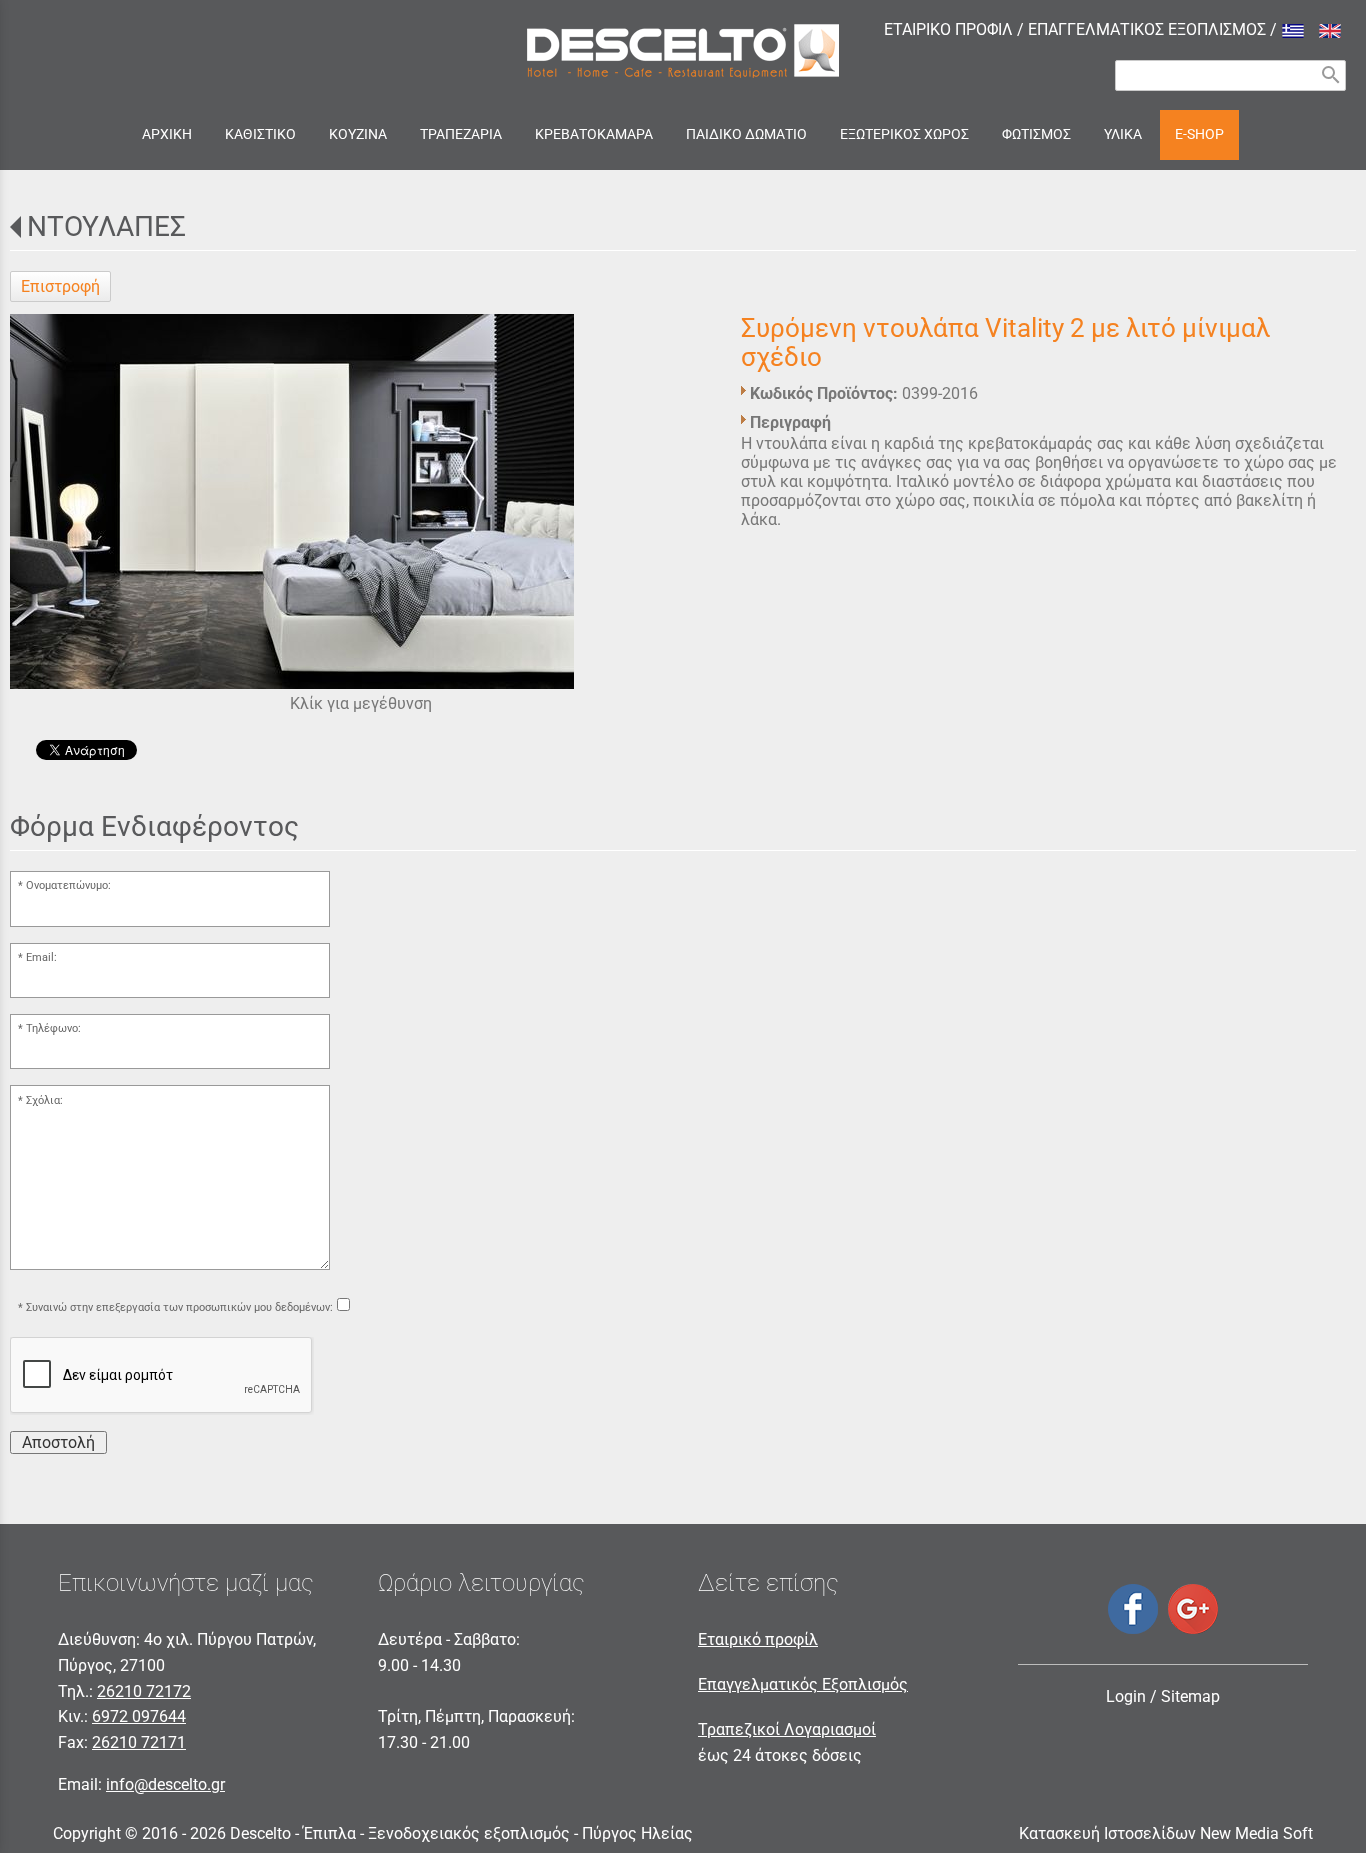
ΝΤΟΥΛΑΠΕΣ (106, 226)
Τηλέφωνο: (53, 1028)
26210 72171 (139, 1742)
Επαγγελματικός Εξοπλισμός (803, 1684)
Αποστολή (58, 1442)
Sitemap (1190, 1696)
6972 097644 (139, 1716)
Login (1126, 1696)
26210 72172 (144, 1691)
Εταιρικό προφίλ (758, 1639)
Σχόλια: (44, 1100)
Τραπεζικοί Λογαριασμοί (787, 1729)
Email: (41, 957)
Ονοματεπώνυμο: (68, 885)
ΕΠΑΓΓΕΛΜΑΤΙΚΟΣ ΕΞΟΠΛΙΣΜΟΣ (1147, 29)
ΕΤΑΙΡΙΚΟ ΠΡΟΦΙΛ (948, 29)
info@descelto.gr (165, 1784)
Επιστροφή (60, 286)
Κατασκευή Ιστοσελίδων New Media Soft (1166, 1833)
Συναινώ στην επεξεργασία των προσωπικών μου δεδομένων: (179, 1307)
